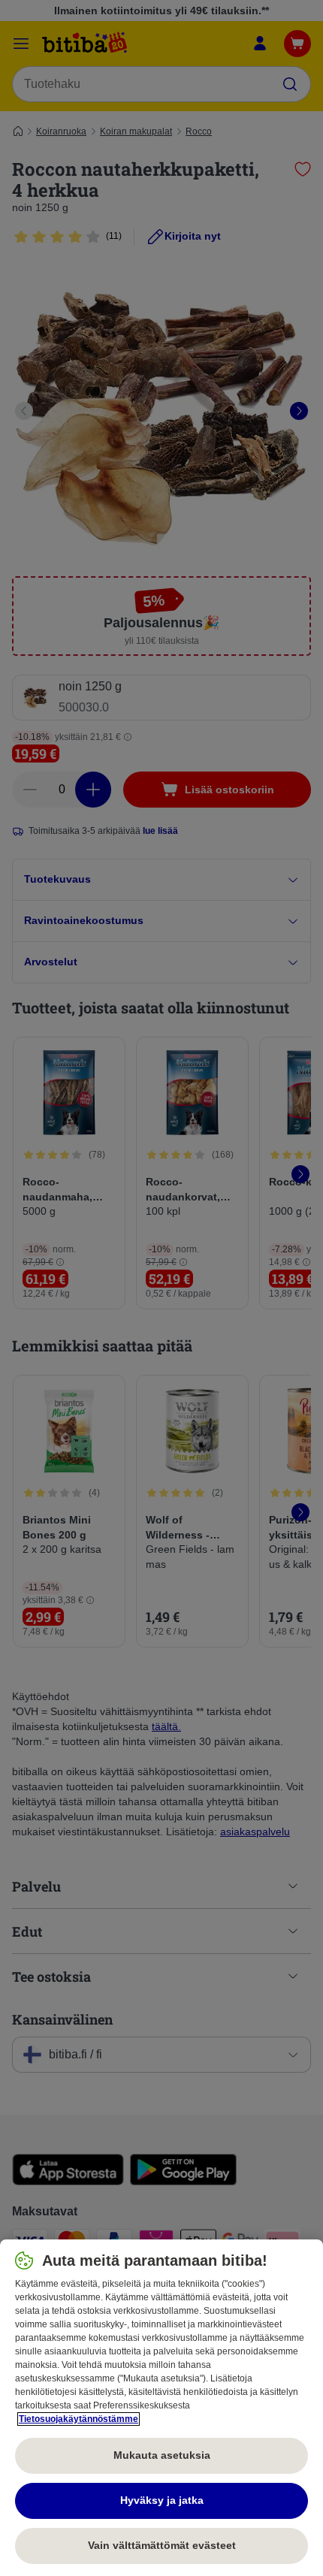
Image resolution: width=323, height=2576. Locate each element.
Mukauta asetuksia (162, 2455)
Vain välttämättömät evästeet (162, 2545)
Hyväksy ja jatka (162, 2500)
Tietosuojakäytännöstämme (78, 2419)
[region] (161, 2408)
